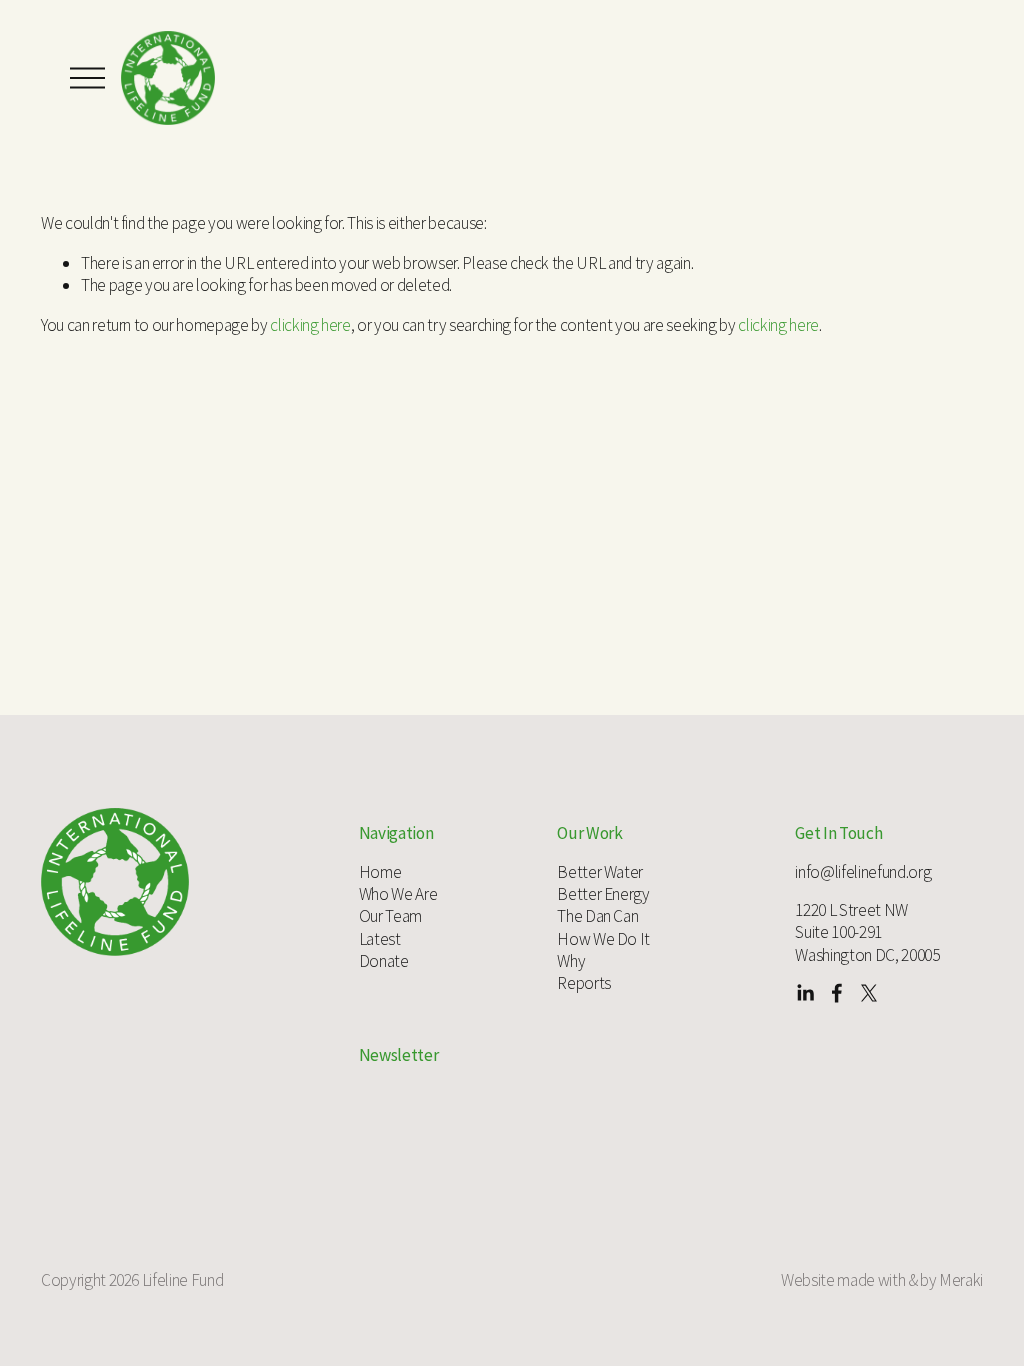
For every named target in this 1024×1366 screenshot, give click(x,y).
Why (571, 961)
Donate (384, 961)
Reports (584, 983)
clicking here (310, 325)
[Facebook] (837, 993)
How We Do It (603, 939)
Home (380, 872)
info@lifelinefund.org (863, 872)
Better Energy (603, 894)
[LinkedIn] (805, 993)
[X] (869, 993)
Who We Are (398, 894)
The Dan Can (597, 916)
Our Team (390, 916)
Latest (380, 939)
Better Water (600, 872)
